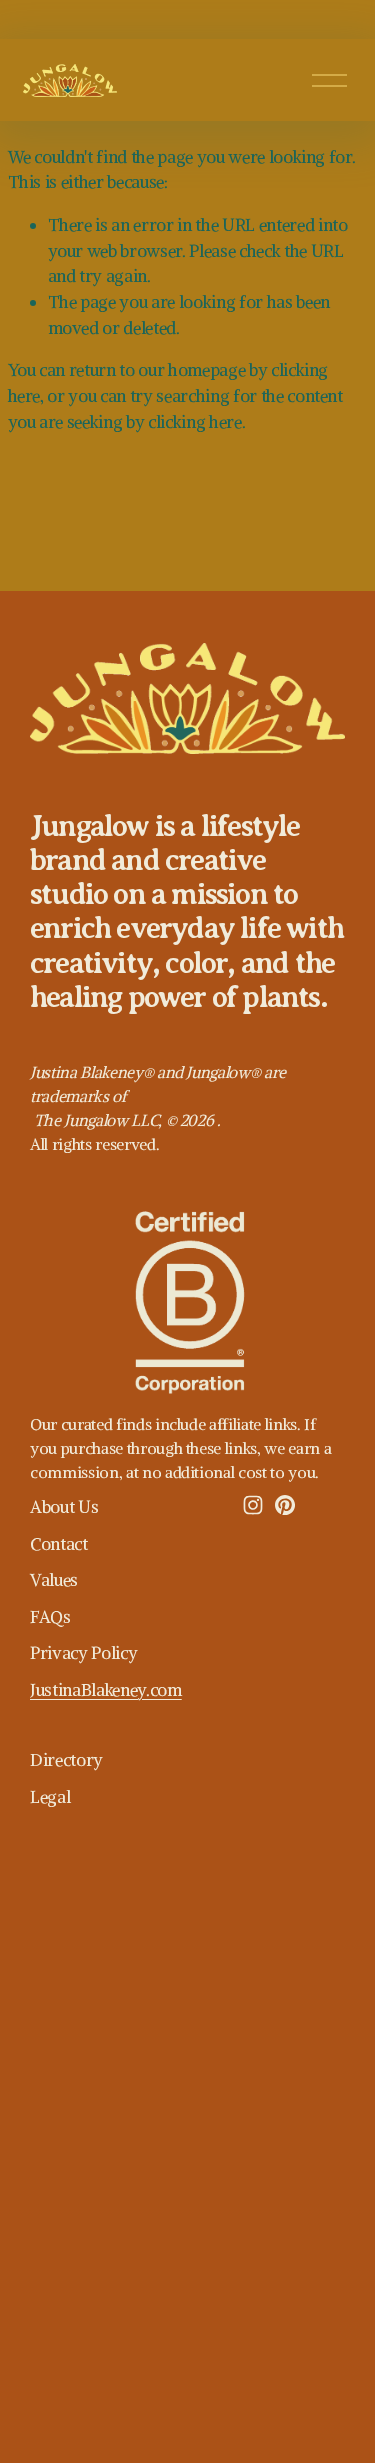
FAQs (50, 1617)
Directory (66, 1760)
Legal (50, 1797)
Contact (59, 1544)
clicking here (195, 422)
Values (54, 1580)
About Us (64, 1507)
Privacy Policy (83, 1653)
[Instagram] (253, 1505)
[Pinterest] (285, 1505)
